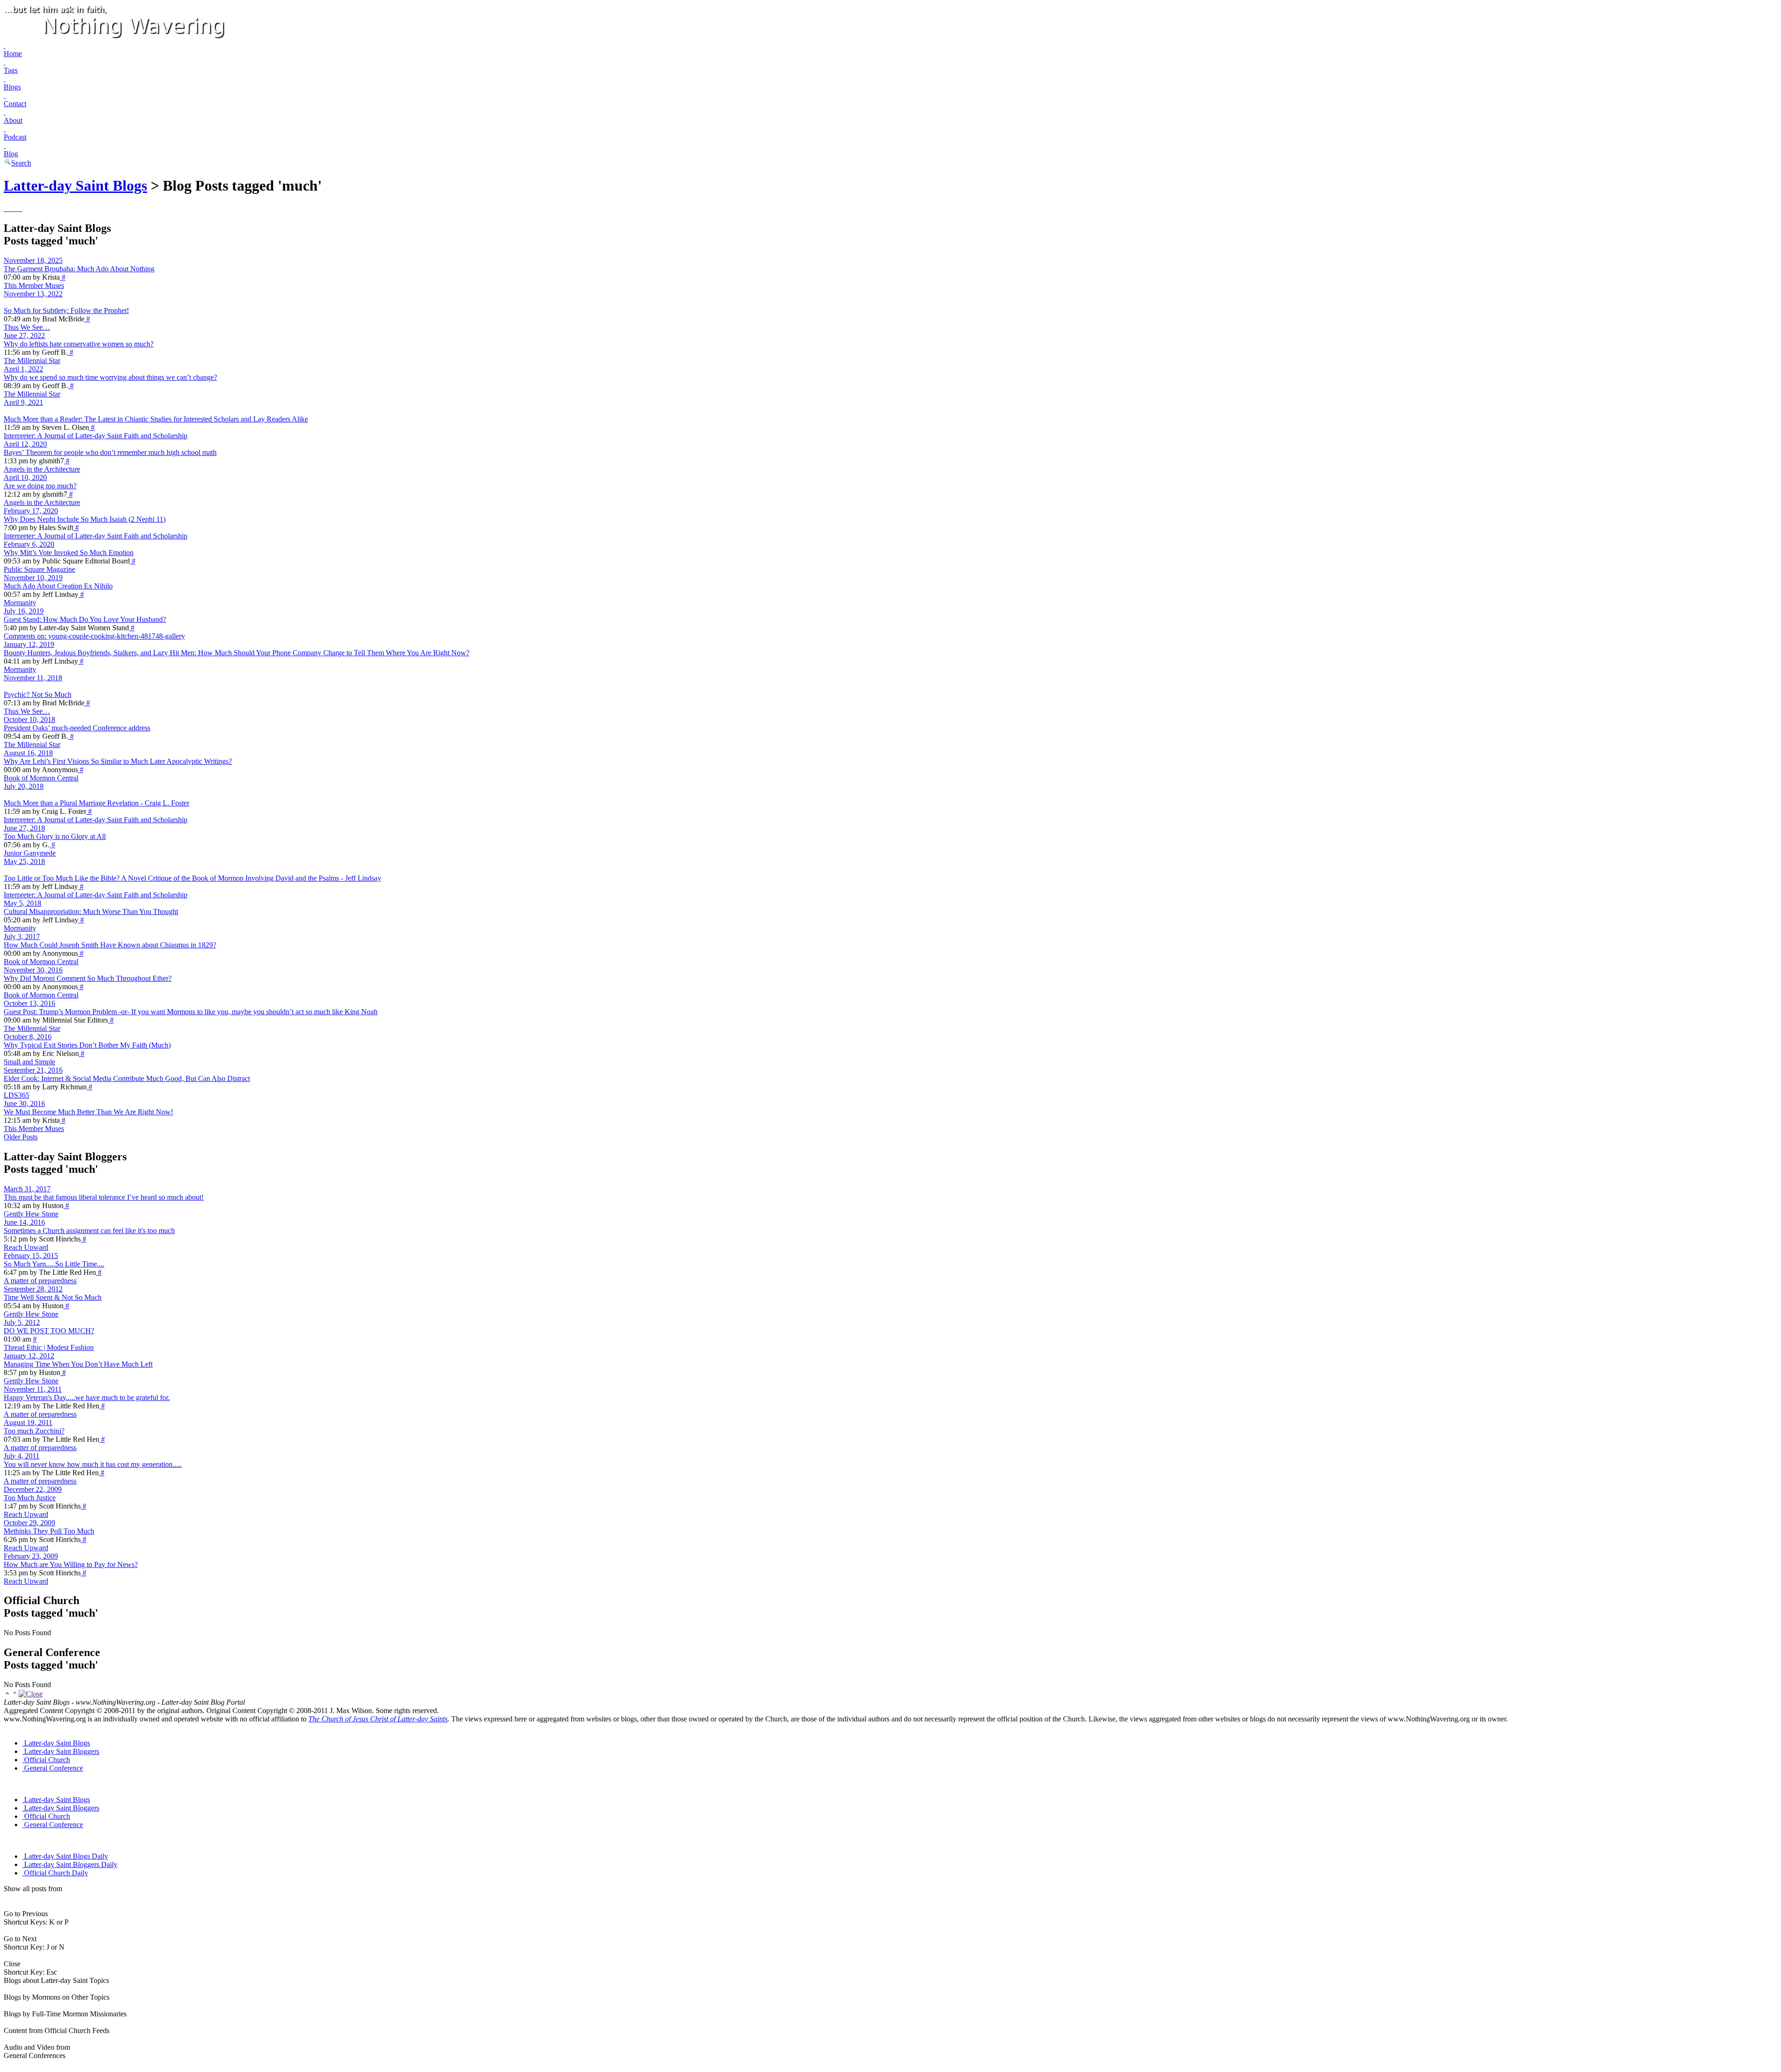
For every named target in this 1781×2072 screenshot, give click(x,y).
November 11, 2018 (33, 678)
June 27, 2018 (24, 828)
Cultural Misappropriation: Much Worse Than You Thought (91, 911)
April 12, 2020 (25, 444)
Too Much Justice (30, 1498)
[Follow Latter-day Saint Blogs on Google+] (8, 208)
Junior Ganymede (30, 853)
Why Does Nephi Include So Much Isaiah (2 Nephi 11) (85, 519)
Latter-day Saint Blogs (75, 185)
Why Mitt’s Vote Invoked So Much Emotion (69, 553)
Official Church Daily (56, 1873)
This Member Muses (34, 285)
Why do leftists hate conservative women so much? (79, 344)
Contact (15, 104)
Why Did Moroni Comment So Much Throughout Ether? (88, 978)
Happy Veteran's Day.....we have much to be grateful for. (87, 1397)
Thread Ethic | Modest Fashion (49, 1347)
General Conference (54, 1768)
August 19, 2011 (28, 1423)
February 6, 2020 (29, 544)
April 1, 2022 (23, 369)
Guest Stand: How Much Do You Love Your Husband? (85, 619)
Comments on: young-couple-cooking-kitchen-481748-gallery (94, 636)
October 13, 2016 (29, 1003)
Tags (11, 70)
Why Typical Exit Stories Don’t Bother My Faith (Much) (87, 1045)
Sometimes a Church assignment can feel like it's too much (89, 1231)
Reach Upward (26, 1247)
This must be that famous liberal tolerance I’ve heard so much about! (104, 1197)
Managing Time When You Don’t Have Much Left (78, 1364)
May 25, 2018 (24, 861)
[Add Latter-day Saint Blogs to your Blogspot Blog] (14, 208)
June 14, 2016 (24, 1222)
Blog (11, 154)
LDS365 (16, 1095)
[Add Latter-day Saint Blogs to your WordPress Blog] (16, 208)
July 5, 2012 (22, 1322)
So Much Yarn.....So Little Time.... (54, 1264)
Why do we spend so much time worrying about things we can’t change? (110, 377)
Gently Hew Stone (31, 1214)
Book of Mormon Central (41, 778)
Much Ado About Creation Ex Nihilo (58, 586)
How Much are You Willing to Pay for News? (71, 1564)
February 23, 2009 (31, 1556)
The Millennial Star (32, 361)
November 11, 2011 (33, 1389)
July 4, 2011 (22, 1456)
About (13, 120)
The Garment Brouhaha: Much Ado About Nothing (79, 269)
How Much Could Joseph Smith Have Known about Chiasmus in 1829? (110, 945)
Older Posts (21, 1137)
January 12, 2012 (29, 1356)
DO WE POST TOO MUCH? (49, 1331)
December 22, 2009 (33, 1489)
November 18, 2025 (33, 260)
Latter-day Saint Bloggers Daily (71, 1864)
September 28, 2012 (33, 1289)
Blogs (12, 87)
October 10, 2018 (29, 719)
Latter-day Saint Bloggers (62, 1751)
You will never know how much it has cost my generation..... (93, 1464)
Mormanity (20, 603)
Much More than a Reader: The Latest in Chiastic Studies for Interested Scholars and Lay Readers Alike (156, 419)
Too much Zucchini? (34, 1431)
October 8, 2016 (28, 1037)
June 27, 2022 (24, 336)
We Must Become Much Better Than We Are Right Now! (88, 1112)
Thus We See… (27, 327)
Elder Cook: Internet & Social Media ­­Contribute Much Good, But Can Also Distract (127, 1078)
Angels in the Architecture (42, 469)
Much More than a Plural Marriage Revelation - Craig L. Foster (96, 803)
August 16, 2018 (28, 753)
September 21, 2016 (33, 1070)
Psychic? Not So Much (38, 694)
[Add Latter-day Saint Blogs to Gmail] (18, 208)
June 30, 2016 (24, 1103)
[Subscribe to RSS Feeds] (10, 208)
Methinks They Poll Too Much (49, 1531)
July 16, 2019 (24, 611)
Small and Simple (29, 1062)
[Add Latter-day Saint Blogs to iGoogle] (19, 208)
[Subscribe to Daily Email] (12, 208)
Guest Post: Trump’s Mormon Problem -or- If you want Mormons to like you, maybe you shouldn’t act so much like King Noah (191, 1012)
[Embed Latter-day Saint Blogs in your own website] (21, 208)
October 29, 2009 (29, 1523)
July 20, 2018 (24, 786)
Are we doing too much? (40, 486)
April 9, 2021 (23, 402)
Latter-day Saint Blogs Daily (66, 1856)
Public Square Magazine (39, 569)
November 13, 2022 (33, 294)
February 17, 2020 (31, 511)
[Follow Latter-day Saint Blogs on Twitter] (6, 208)
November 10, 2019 (33, 578)
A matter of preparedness (40, 1281)
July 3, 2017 (22, 937)
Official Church (47, 1760)
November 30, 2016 (33, 970)
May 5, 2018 (22, 903)
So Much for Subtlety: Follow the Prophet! (66, 310)
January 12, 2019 (29, 644)
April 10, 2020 (25, 477)
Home (13, 54)
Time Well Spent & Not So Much (53, 1297)
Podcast (15, 137)
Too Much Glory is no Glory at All (55, 836)
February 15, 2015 (31, 1256)
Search (21, 163)
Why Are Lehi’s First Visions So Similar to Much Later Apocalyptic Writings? (118, 761)
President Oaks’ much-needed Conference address (77, 728)
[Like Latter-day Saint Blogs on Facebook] (5, 208)
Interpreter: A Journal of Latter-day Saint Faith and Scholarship (96, 436)
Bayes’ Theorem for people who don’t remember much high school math (110, 452)
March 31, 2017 (27, 1189)
